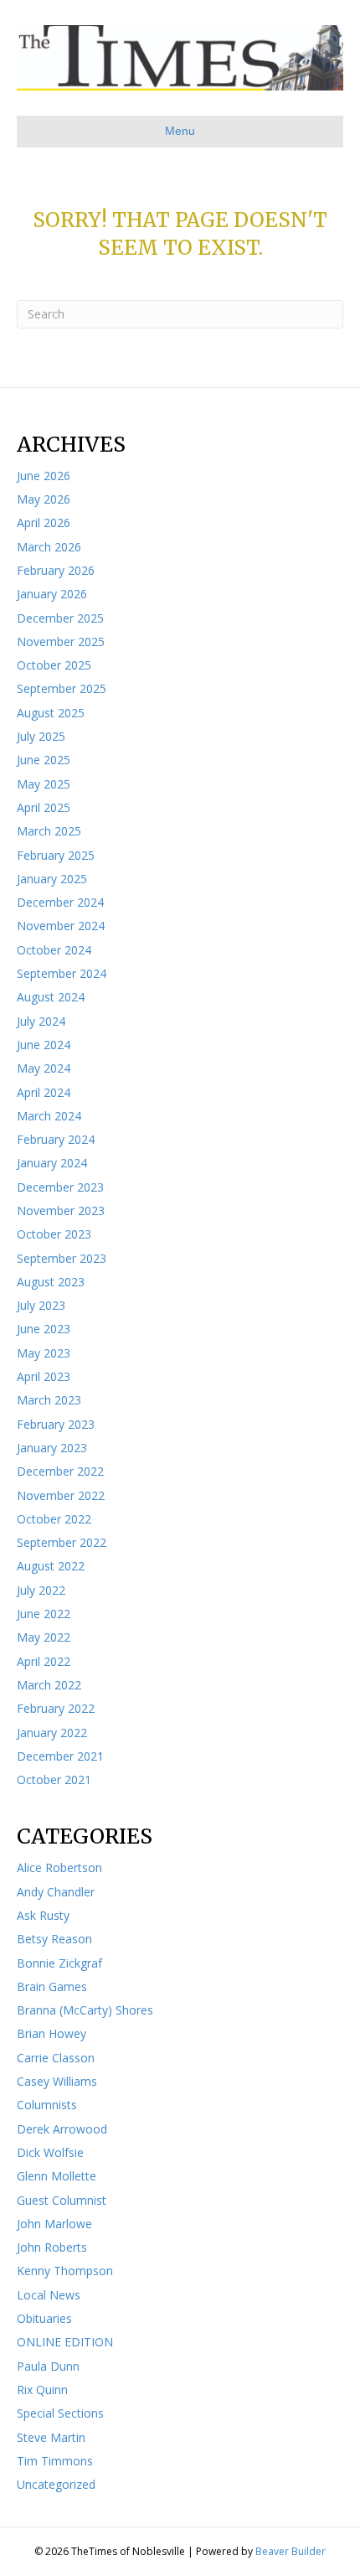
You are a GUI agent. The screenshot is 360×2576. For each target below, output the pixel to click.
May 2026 (44, 499)
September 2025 (62, 688)
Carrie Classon (56, 2058)
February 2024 (56, 1139)
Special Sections (60, 2413)
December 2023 (60, 1187)
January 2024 (52, 1163)
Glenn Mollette (57, 2176)
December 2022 (60, 1471)
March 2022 (49, 1685)
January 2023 (52, 1448)
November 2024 (61, 926)
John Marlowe (54, 2224)
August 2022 (51, 1566)
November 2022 (61, 1495)
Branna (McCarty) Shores (85, 2010)
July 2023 (41, 1305)
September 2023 (62, 1258)
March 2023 (49, 1400)
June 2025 (44, 760)
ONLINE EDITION (65, 2342)
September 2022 (62, 1542)
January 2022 (52, 1733)
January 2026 (52, 594)
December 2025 (60, 618)
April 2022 (44, 1661)
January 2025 (52, 879)
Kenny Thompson (65, 2271)
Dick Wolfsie (50, 2152)
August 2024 (51, 997)
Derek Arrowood (62, 2129)
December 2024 (60, 902)
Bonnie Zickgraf (59, 1963)
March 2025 (49, 831)
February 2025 (56, 855)
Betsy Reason (54, 1939)
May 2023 (44, 1353)
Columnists (47, 2105)
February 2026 (56, 570)
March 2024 (49, 1116)
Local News (49, 2295)
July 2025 (41, 736)
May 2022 (44, 1637)
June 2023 (44, 1329)
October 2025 (54, 665)
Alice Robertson (59, 1867)
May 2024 (44, 1068)
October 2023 (54, 1234)
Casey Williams (57, 2081)
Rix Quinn (42, 2390)
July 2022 (41, 1590)
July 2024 (41, 1021)
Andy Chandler (56, 1892)
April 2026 (44, 522)
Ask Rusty (43, 1915)
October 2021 (54, 1779)
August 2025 (51, 713)
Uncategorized (56, 2484)
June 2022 (44, 1614)
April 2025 (44, 807)
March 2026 (49, 547)
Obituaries (44, 2318)
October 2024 (54, 950)
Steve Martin (51, 2437)
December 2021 (60, 1756)
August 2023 (51, 1282)
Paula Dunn (48, 2366)
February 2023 (56, 1424)
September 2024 (62, 973)
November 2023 (61, 1210)
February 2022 (56, 1708)
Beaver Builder (291, 2551)
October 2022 (54, 1519)
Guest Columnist (62, 2200)
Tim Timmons (55, 2461)
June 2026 (44, 476)
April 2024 (44, 1092)
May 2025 (44, 784)
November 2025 (61, 641)
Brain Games (52, 1986)
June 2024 (44, 1045)
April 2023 (44, 1376)
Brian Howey (51, 2033)
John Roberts (52, 2247)
